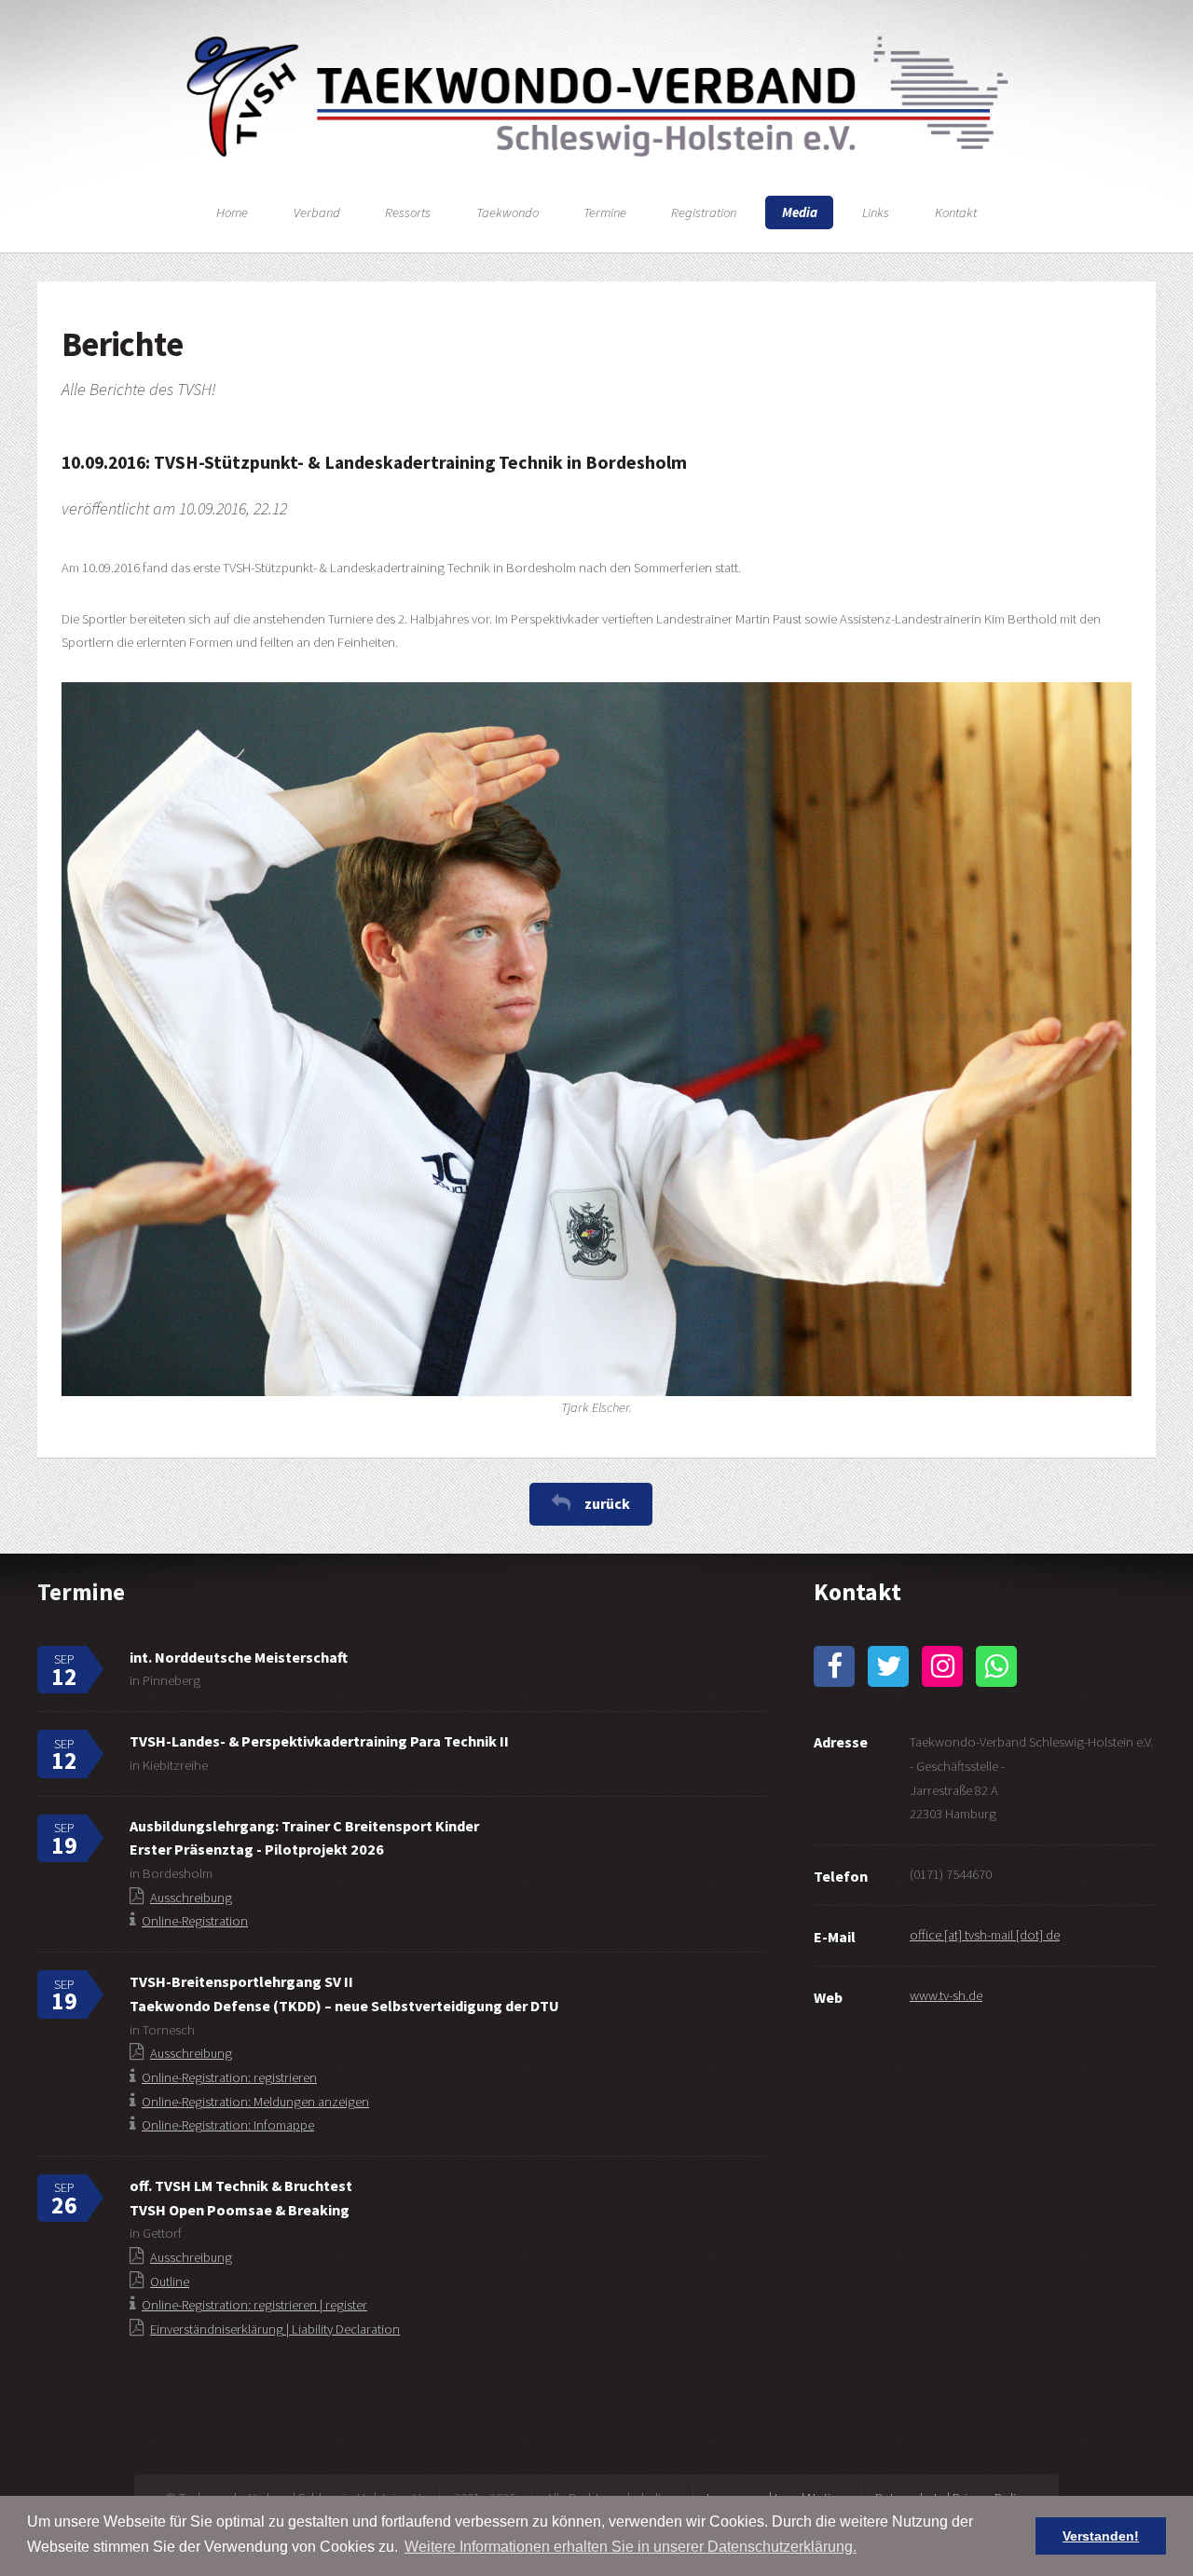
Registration (704, 212)
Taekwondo (507, 212)
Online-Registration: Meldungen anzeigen (255, 2102)
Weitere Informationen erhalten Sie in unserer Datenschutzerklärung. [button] (631, 2547)
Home (232, 212)
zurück (607, 1503)
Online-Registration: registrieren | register (254, 2305)
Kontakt (956, 212)
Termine (605, 212)
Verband (317, 212)
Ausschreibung (191, 1898)
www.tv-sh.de (946, 1995)
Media (800, 212)
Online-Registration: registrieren (229, 2077)
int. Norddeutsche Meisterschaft (239, 1657)
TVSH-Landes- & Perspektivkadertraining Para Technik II (319, 1741)
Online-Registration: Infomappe (228, 2125)
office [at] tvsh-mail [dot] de (985, 1935)
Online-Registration (195, 1921)
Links (876, 212)
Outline (170, 2281)
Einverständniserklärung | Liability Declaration (275, 2329)
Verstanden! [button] (1101, 2536)
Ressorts (408, 212)
